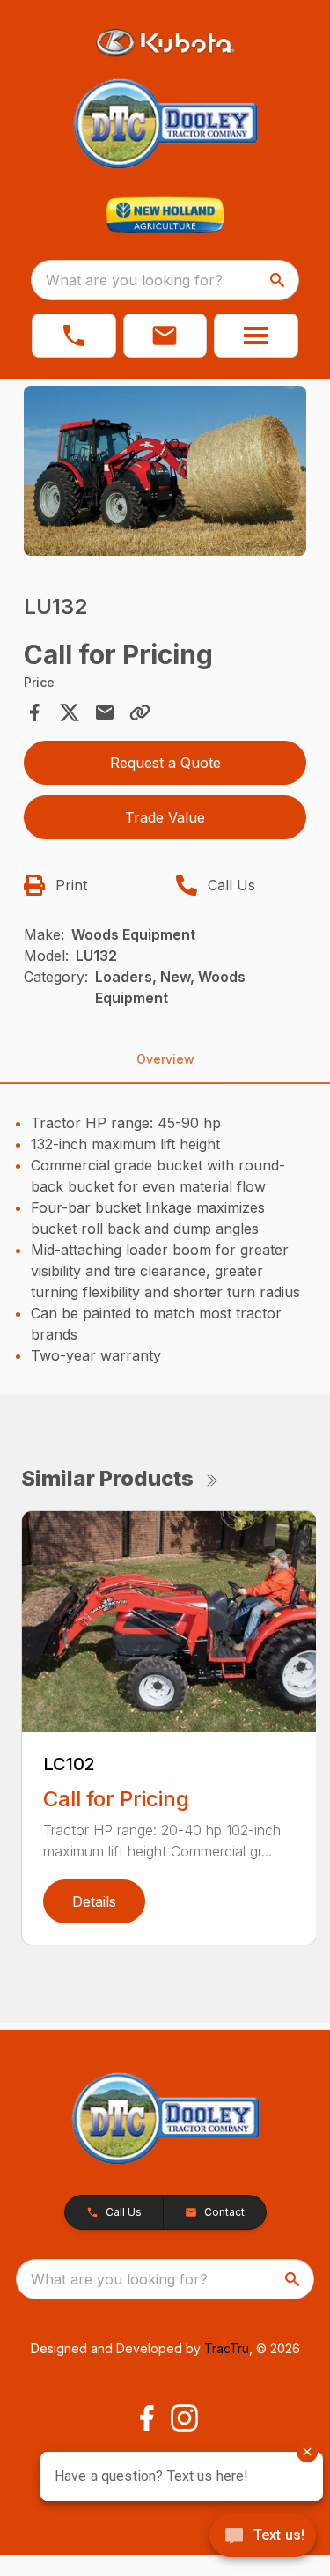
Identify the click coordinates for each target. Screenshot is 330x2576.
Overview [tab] (165, 1059)
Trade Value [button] (165, 817)
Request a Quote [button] (165, 763)
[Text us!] (263, 2537)
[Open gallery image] (165, 471)
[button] (74, 336)
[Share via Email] (105, 712)
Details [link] (94, 1901)
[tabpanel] (165, 473)
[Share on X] (70, 712)
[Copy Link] (140, 712)
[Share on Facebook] (34, 712)
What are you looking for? (134, 280)
